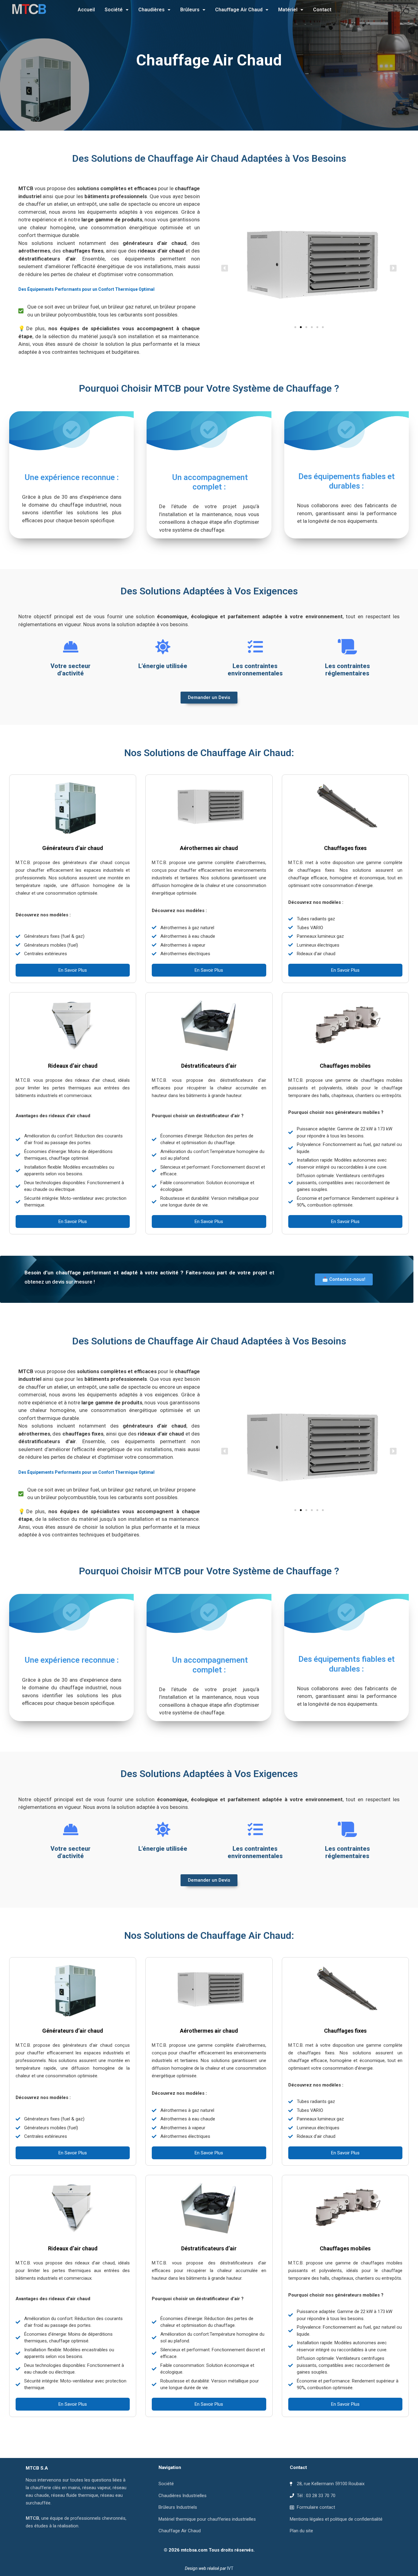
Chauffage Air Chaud (239, 10)
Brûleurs (190, 10)
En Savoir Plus (73, 970)
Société (114, 10)
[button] (117, 10)
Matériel (288, 10)
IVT (230, 2568)
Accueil (86, 10)
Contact (322, 10)
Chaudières (151, 10)
